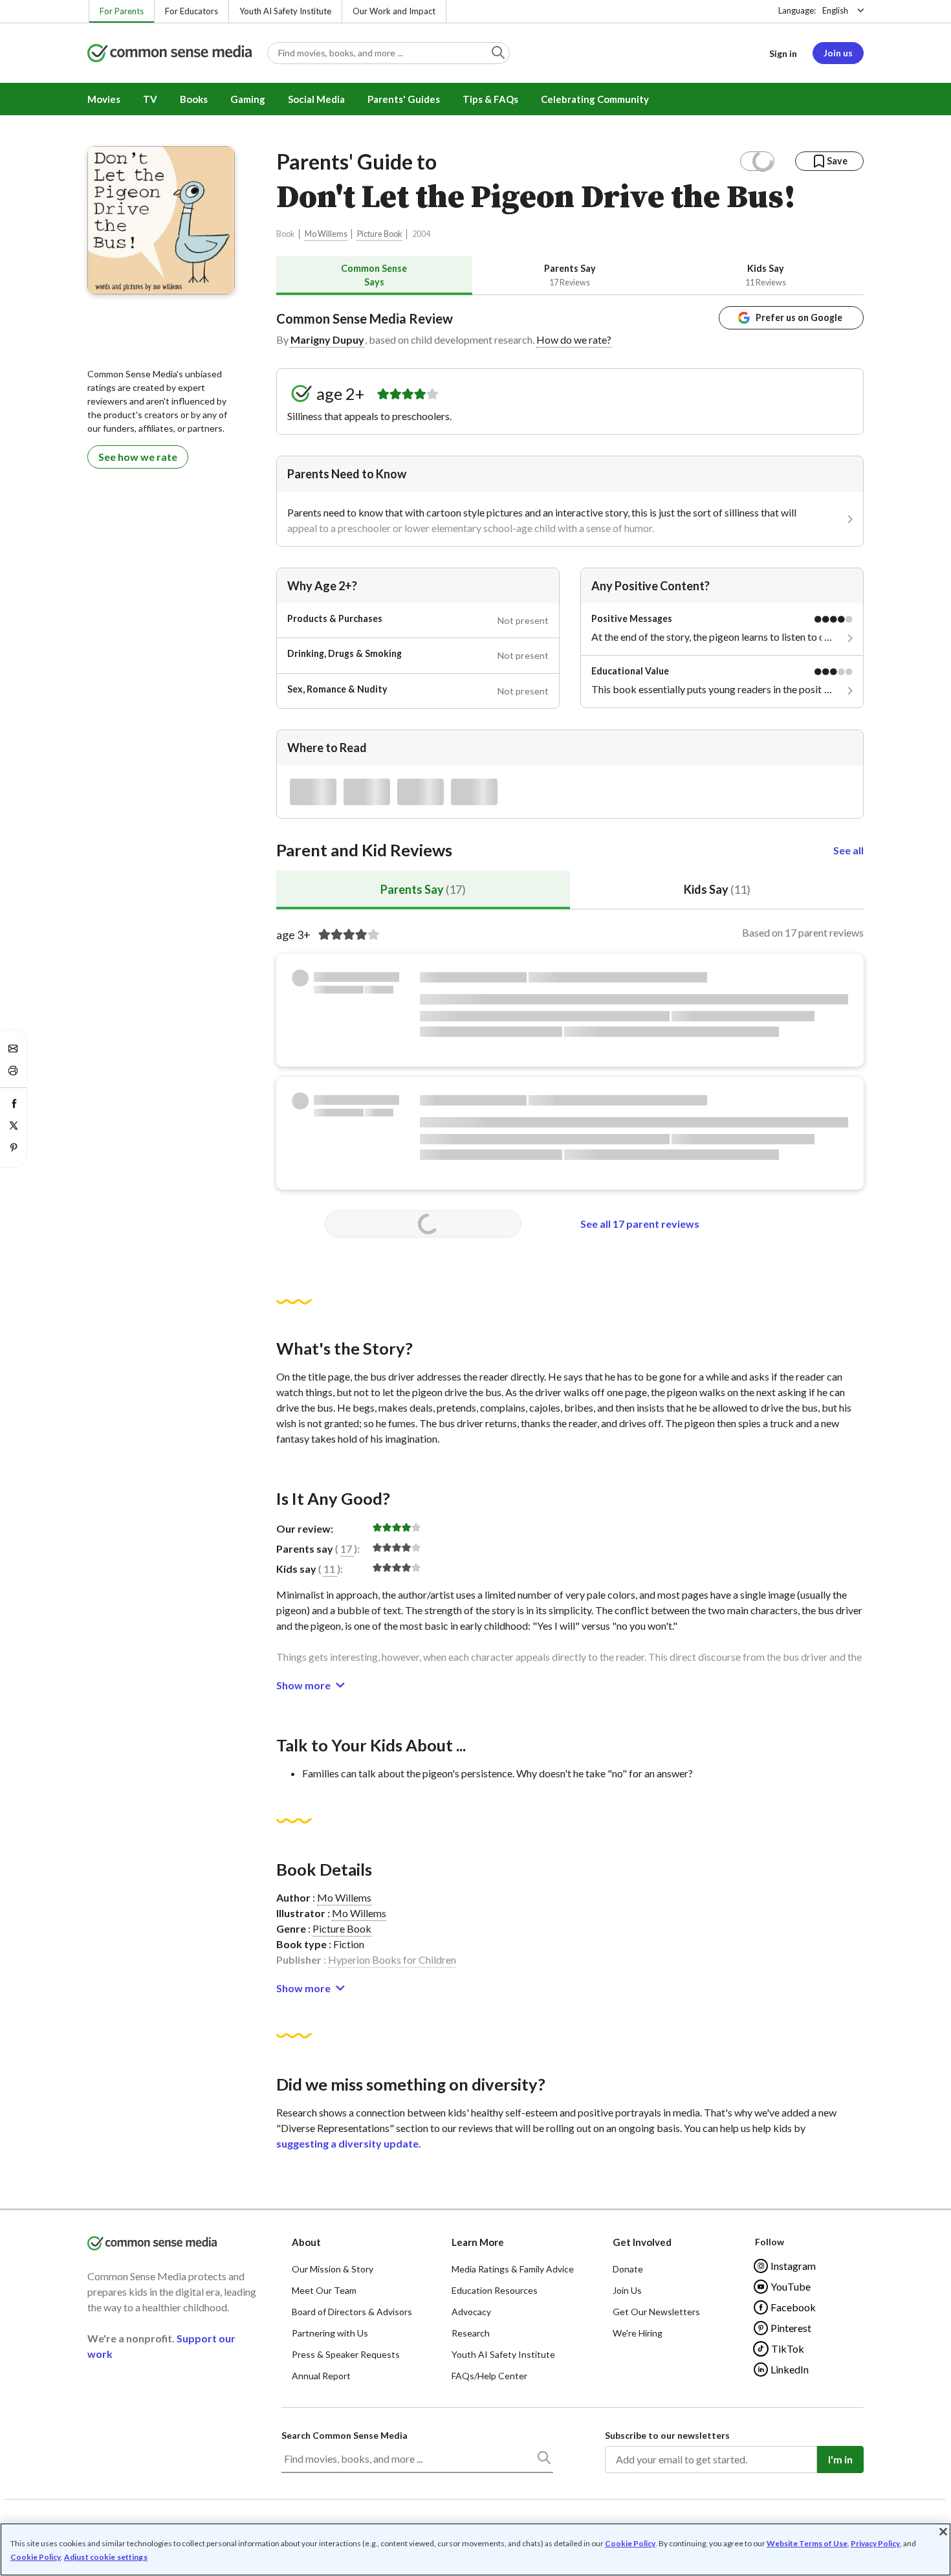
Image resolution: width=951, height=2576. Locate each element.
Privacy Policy (875, 2543)
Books (194, 99)
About (306, 2242)
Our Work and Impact (394, 11)
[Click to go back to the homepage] (169, 54)
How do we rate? (574, 339)
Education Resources (495, 2290)
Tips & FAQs (490, 99)
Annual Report (321, 2376)
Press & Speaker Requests (346, 2354)
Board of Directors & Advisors (352, 2312)
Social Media (316, 99)
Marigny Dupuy (327, 339)
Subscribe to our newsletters (667, 2435)
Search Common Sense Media (344, 2435)
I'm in (840, 2459)
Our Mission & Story (333, 2269)
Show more (303, 1685)
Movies (104, 99)
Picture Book (380, 234)
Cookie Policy (630, 2543)
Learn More (478, 2242)
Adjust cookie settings (106, 2557)
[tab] (374, 275)
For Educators (191, 11)
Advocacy (471, 2312)
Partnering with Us (330, 2333)
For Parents (122, 11)
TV (150, 99)
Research (471, 2333)
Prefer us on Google (799, 317)
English (835, 10)
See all (848, 850)
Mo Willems (326, 234)
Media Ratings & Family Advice (513, 2269)
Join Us (627, 2290)
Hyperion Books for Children (392, 1960)
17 (346, 1549)
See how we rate (138, 457)
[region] (475, 2549)
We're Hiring (638, 2333)
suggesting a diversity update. (349, 2143)
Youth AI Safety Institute (285, 11)
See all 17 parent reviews (640, 1224)
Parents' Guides (404, 99)
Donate (628, 2269)
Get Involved (642, 2242)
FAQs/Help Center (489, 2376)
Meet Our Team (324, 2290)
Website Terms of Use (807, 2543)
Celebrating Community (595, 99)
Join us (838, 53)
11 (329, 1569)
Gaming (248, 99)
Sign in (783, 53)
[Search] (543, 2460)
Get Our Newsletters (656, 2312)
